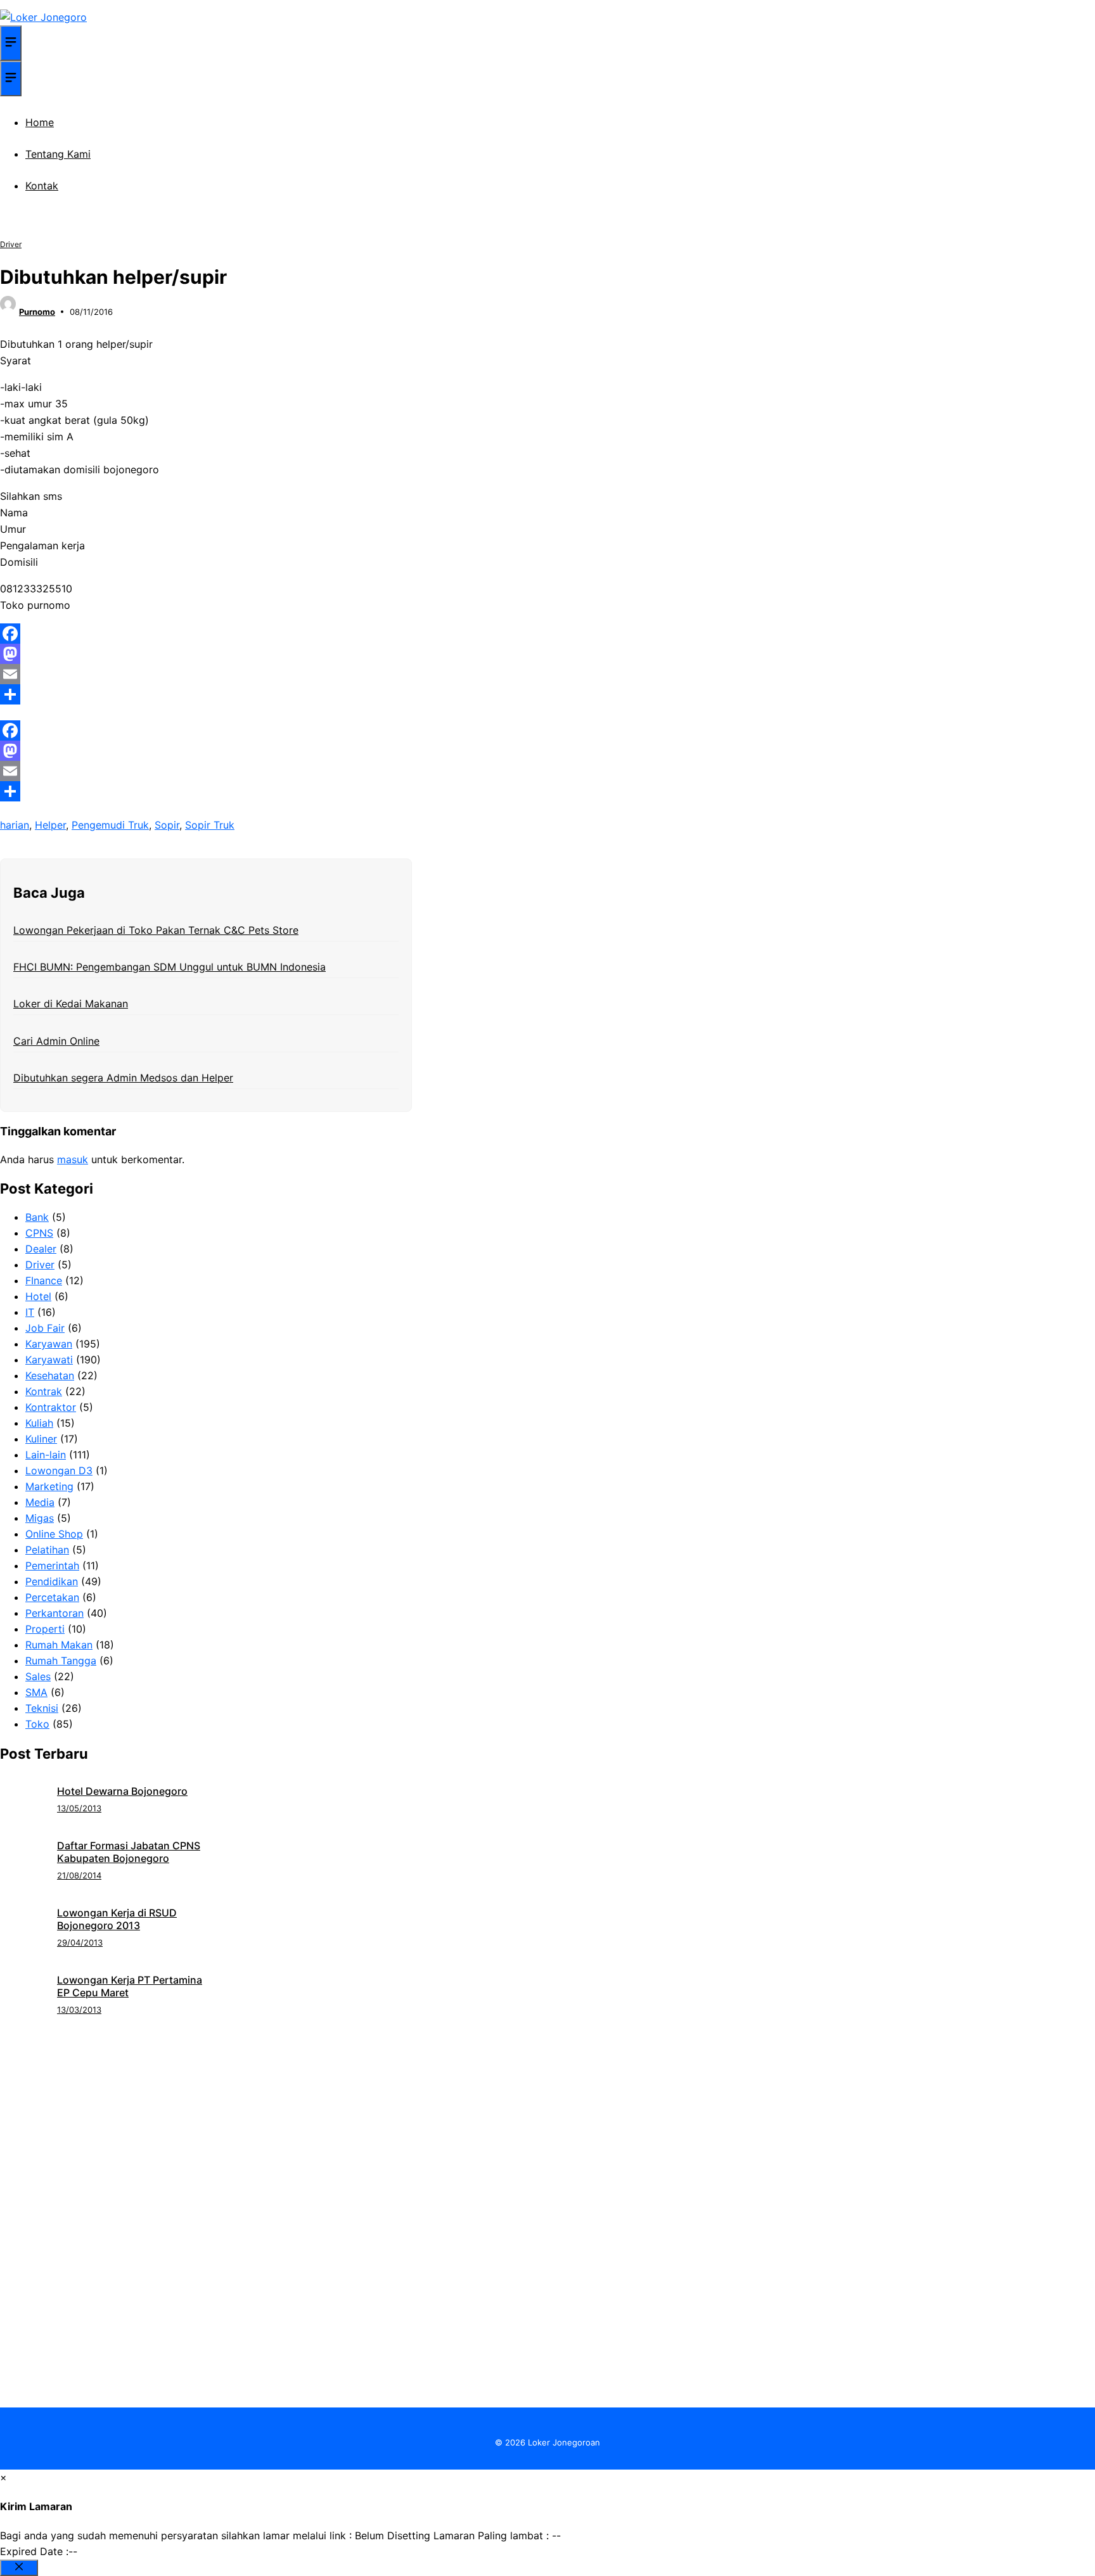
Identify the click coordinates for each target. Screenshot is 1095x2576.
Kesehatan (50, 1375)
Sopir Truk (210, 825)
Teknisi (42, 1708)
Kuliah (39, 1423)
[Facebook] (206, 634)
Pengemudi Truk (110, 825)
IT (30, 1312)
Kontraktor (51, 1407)
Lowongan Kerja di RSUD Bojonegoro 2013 (117, 1919)
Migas (40, 1518)
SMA (36, 1692)
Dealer (41, 1249)
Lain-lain (46, 1455)
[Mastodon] (206, 654)
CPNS (39, 1233)
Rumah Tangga (61, 1661)
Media (40, 1502)
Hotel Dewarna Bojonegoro (122, 1791)
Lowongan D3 (59, 1470)
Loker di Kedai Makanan (71, 1004)
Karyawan (49, 1344)
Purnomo (37, 312)
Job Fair (45, 1328)
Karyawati (49, 1360)
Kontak (42, 186)
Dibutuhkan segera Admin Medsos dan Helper (123, 1078)
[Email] (206, 674)
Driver (11, 244)
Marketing (49, 1486)
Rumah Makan (59, 1645)
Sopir (167, 825)
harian (15, 825)
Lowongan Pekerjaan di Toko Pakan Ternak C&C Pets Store (156, 930)
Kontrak (44, 1391)
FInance (44, 1280)
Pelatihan (47, 1550)
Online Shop (54, 1534)
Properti (45, 1629)
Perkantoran (54, 1613)
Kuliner (41, 1439)
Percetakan (52, 1597)
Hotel (38, 1296)
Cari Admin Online (56, 1041)
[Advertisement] (547, 2113)
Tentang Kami (58, 154)
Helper (50, 825)
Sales (38, 1676)
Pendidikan (52, 1581)
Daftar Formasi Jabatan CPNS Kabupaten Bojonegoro (129, 1852)
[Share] (206, 694)
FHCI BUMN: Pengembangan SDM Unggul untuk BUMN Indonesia (170, 967)
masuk (73, 1159)
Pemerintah (52, 1565)
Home (40, 122)
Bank (37, 1217)
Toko (37, 1724)
